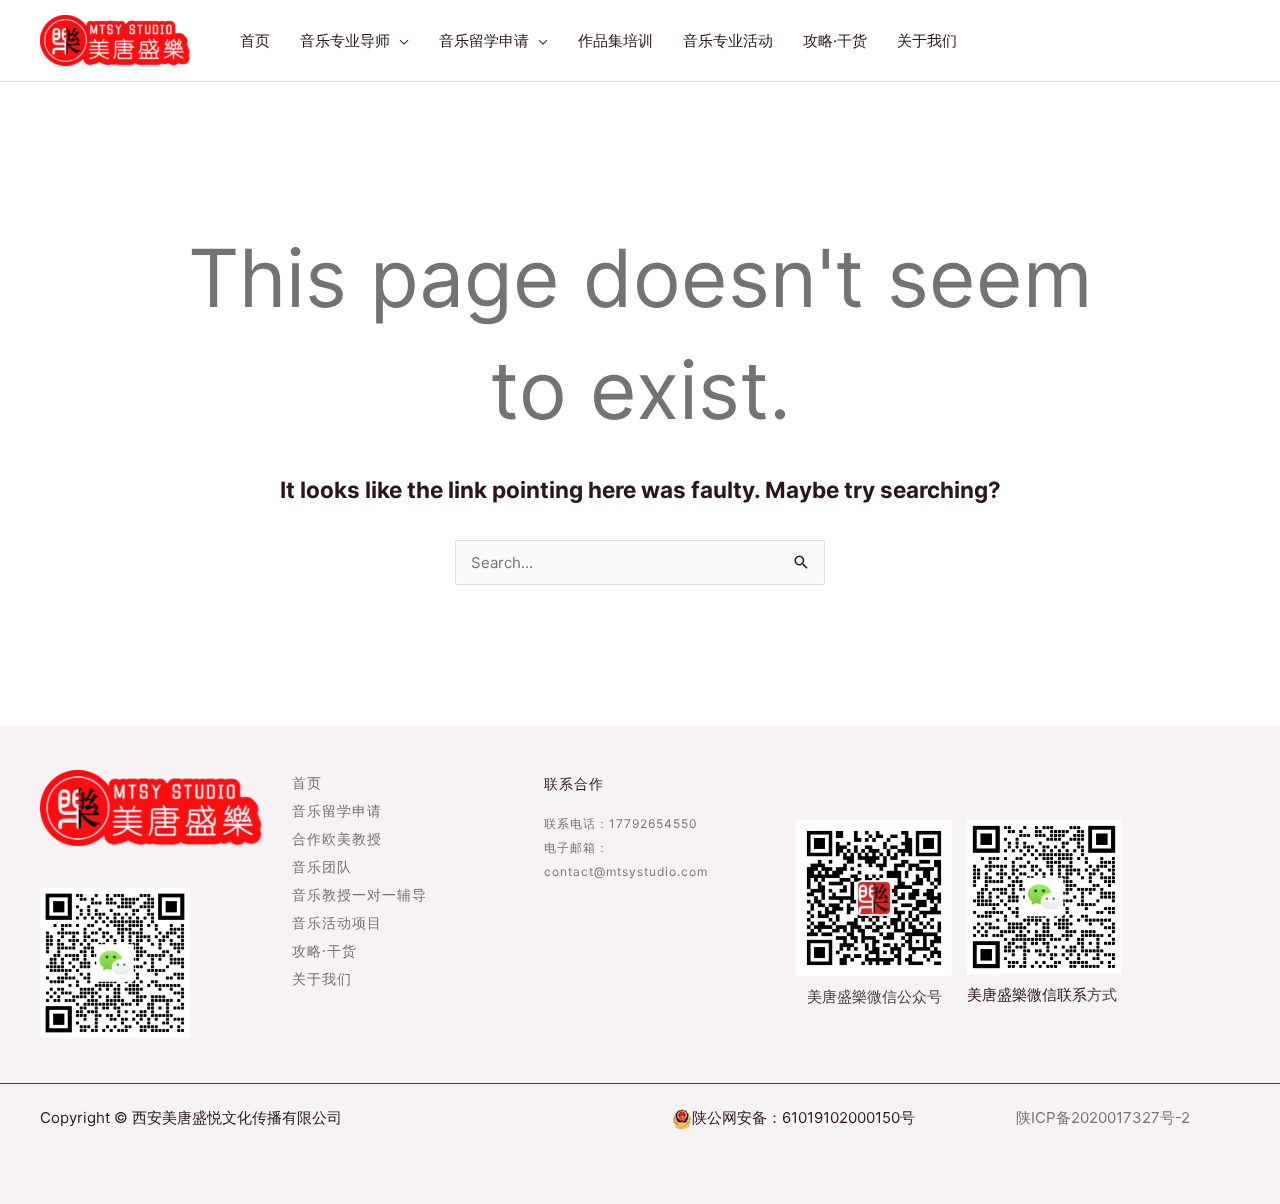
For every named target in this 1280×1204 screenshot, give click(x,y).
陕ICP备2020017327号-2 (1103, 1117)
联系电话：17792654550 (621, 823)
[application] (399, 41)
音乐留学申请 (337, 812)
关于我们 (322, 980)
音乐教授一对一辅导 (359, 896)
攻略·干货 (324, 952)
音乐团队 (322, 868)
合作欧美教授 (337, 840)
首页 (307, 784)
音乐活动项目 (337, 924)
